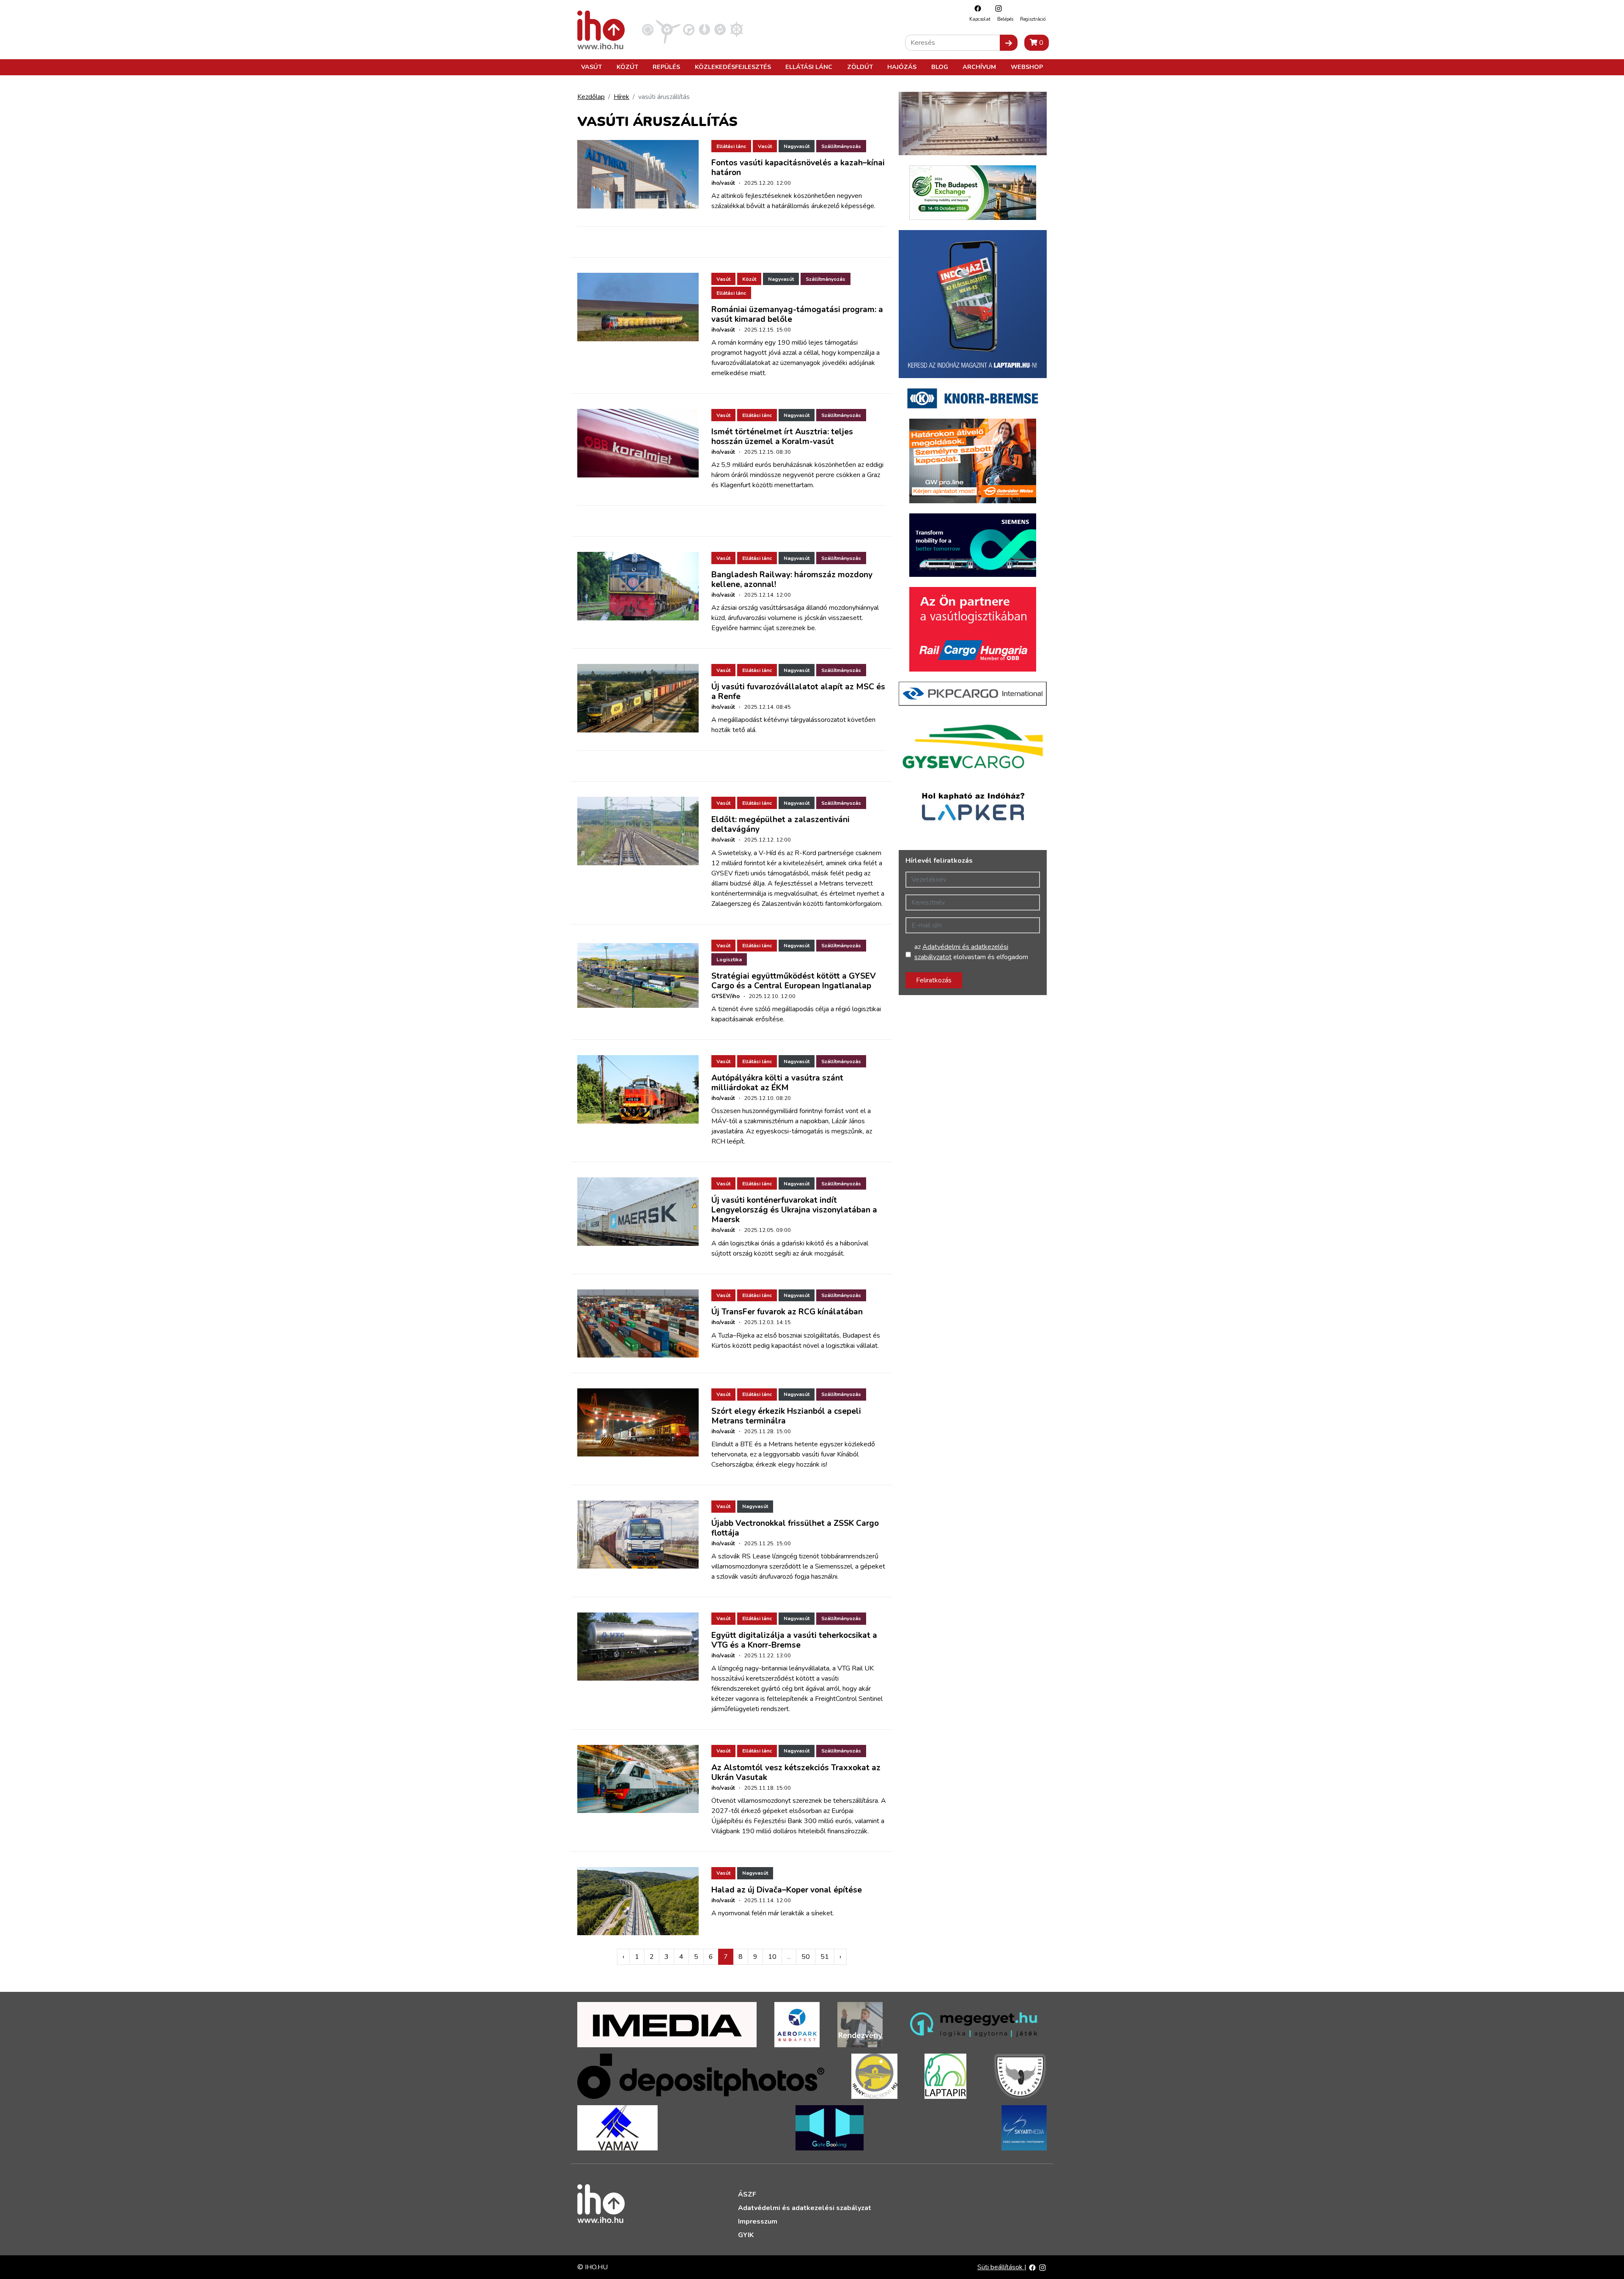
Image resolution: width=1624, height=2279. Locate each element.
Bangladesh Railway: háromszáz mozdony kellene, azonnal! (792, 580)
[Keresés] (1009, 43)
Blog (940, 67)
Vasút (591, 67)
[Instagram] (996, 8)
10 (772, 1957)
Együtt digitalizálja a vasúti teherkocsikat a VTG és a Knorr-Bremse (794, 1640)
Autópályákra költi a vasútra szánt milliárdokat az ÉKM (777, 1083)
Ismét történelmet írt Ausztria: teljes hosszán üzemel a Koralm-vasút (782, 437)
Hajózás (902, 67)
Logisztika (729, 960)
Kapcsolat (980, 19)
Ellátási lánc (809, 67)
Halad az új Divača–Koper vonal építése (787, 1890)
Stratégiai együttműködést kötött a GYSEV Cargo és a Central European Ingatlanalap (794, 981)
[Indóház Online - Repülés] (668, 29)
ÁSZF (747, 2194)
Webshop (1027, 67)
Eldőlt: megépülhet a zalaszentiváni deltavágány (780, 824)
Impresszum (758, 2221)
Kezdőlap (591, 97)
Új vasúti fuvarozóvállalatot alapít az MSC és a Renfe (798, 692)
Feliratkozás (934, 980)
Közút (627, 67)
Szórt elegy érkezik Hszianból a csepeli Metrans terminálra (786, 1416)
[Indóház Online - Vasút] (648, 29)
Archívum (979, 67)
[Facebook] (976, 8)
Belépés (1005, 19)
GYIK (746, 2235)
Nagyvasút (797, 146)
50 (806, 1957)
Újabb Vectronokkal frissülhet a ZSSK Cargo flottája (795, 1528)
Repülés (666, 67)
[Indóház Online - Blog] (704, 29)
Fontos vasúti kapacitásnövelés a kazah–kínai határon (798, 168)
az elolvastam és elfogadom (971, 952)
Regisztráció (1033, 19)
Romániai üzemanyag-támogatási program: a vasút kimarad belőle (797, 314)
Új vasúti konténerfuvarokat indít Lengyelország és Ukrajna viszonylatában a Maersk (794, 1210)
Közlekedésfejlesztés (733, 67)
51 (825, 1957)
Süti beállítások (1001, 2267)
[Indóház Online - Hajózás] (737, 29)
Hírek (621, 97)
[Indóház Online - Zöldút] (720, 29)
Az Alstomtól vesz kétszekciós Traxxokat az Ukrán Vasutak (796, 1773)
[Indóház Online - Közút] (689, 29)
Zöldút (860, 67)
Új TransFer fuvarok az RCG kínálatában (787, 1312)
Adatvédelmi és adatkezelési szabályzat (805, 2208)
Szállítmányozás (841, 146)
